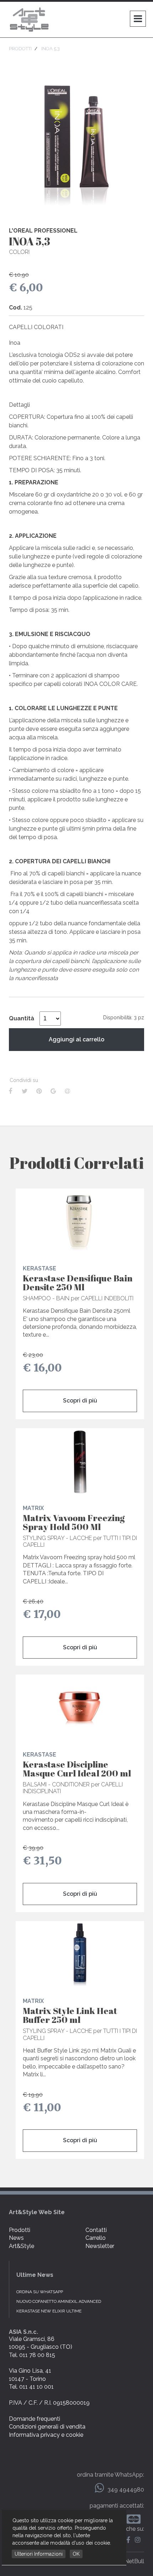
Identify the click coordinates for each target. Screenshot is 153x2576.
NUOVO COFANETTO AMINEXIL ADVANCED (59, 2301)
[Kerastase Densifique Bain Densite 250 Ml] (80, 1222)
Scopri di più (80, 1401)
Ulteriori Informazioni (39, 2554)
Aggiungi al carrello (76, 1039)
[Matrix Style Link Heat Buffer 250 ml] (80, 1955)
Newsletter (100, 2246)
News (16, 2238)
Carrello (96, 2238)
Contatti (96, 2230)
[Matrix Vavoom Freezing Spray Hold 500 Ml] (80, 1462)
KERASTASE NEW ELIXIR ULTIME (49, 2311)
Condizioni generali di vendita (47, 2427)
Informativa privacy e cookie (46, 2435)
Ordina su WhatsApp (40, 2292)
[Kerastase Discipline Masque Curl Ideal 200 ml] (80, 1708)
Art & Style (30, 20)
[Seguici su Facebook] (130, 2540)
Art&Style (22, 2246)
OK (76, 2554)
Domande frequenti (35, 2419)
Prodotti (20, 2230)
